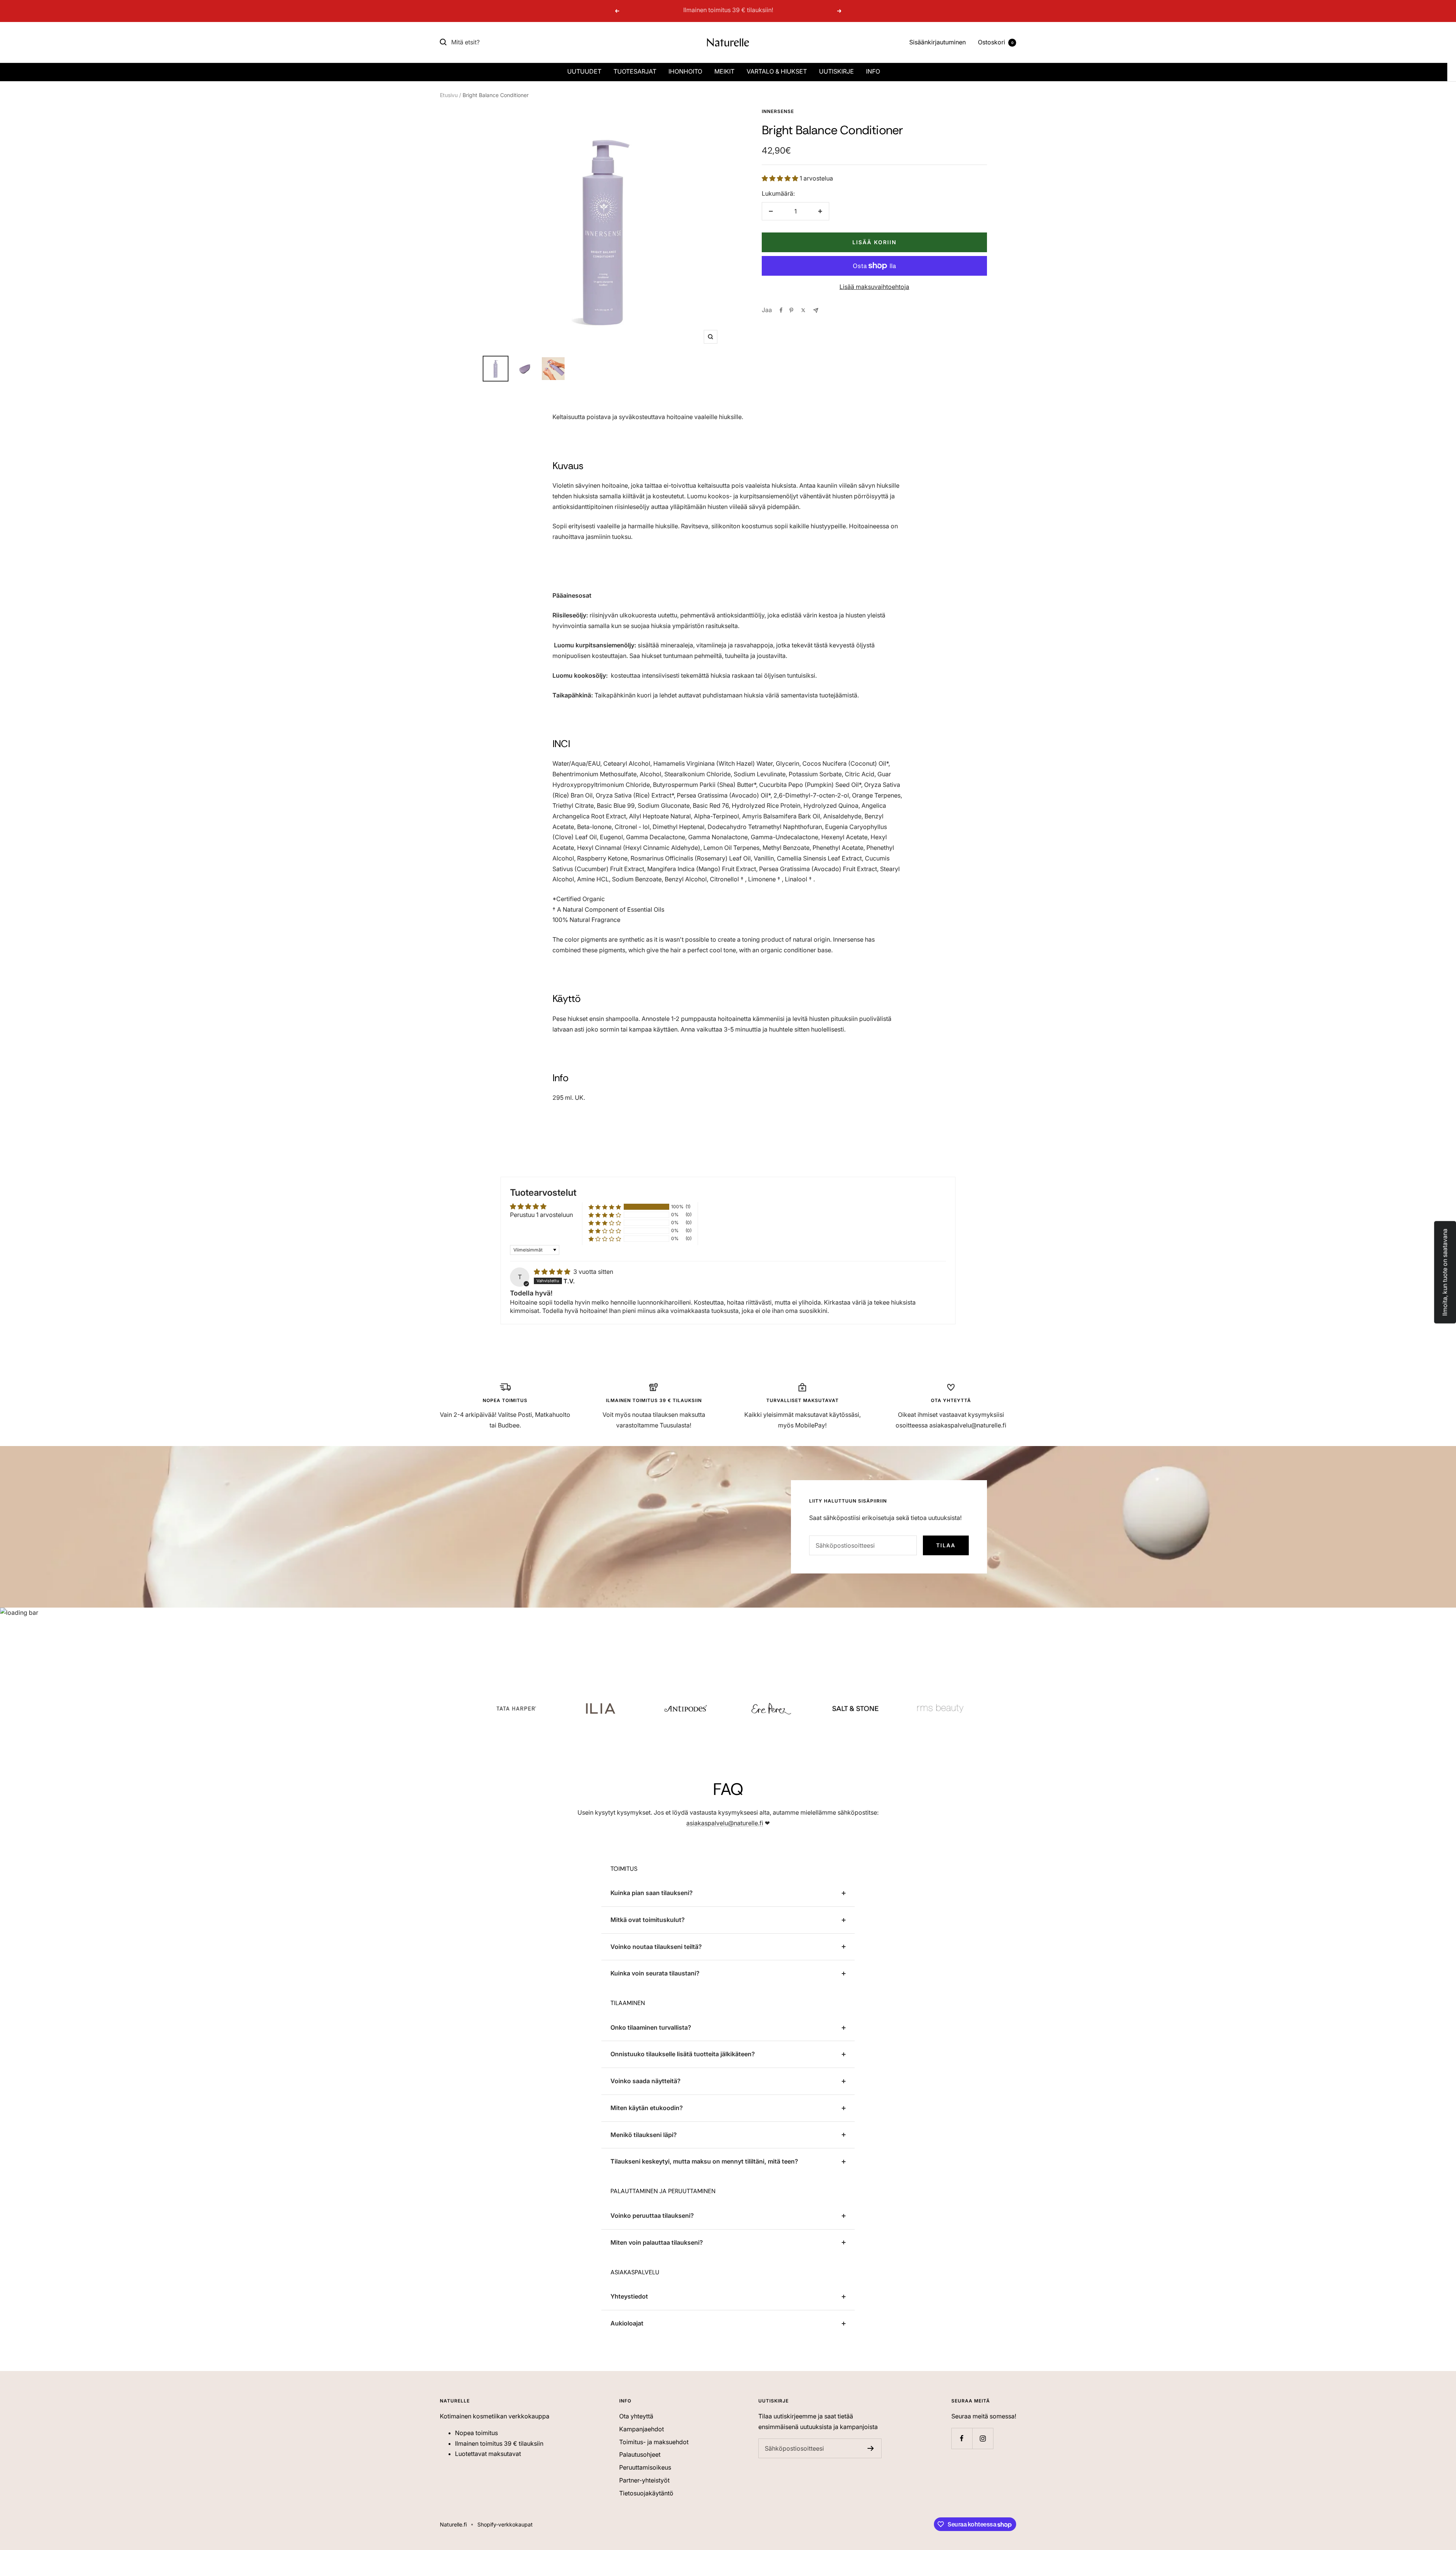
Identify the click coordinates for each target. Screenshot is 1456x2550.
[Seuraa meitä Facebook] (962, 2438)
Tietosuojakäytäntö (646, 2493)
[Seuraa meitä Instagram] (983, 2438)
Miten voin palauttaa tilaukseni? (657, 2242)
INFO (873, 71)
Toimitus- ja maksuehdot (654, 2442)
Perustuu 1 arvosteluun (541, 1215)
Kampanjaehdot (642, 2429)
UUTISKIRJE (836, 71)
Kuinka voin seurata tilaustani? (655, 1973)
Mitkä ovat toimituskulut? (648, 1920)
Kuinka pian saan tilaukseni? (652, 1893)
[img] (553, 1272)
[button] (781, 178)
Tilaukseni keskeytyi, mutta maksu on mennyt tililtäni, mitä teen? (704, 2161)
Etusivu (449, 95)
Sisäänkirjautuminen (937, 42)
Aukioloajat (627, 2323)
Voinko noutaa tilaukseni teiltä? (656, 1947)
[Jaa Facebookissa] (781, 310)
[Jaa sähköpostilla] (816, 310)
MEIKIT (724, 71)
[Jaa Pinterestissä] (791, 310)
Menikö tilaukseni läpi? (644, 2135)
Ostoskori (996, 42)
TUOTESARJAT (635, 71)
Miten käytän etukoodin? (647, 2108)
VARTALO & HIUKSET (777, 71)
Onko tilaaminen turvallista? (651, 2027)
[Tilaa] (871, 2448)
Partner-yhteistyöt (644, 2480)
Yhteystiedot (629, 2296)
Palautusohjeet (640, 2454)
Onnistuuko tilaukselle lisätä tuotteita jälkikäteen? (683, 2054)
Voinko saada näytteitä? (646, 2081)
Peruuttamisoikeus (645, 2467)
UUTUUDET (584, 71)
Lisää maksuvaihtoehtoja (874, 287)
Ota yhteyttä (636, 2416)
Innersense (778, 111)
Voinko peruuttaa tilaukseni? (652, 2216)
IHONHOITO (685, 71)
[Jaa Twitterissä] (803, 310)
